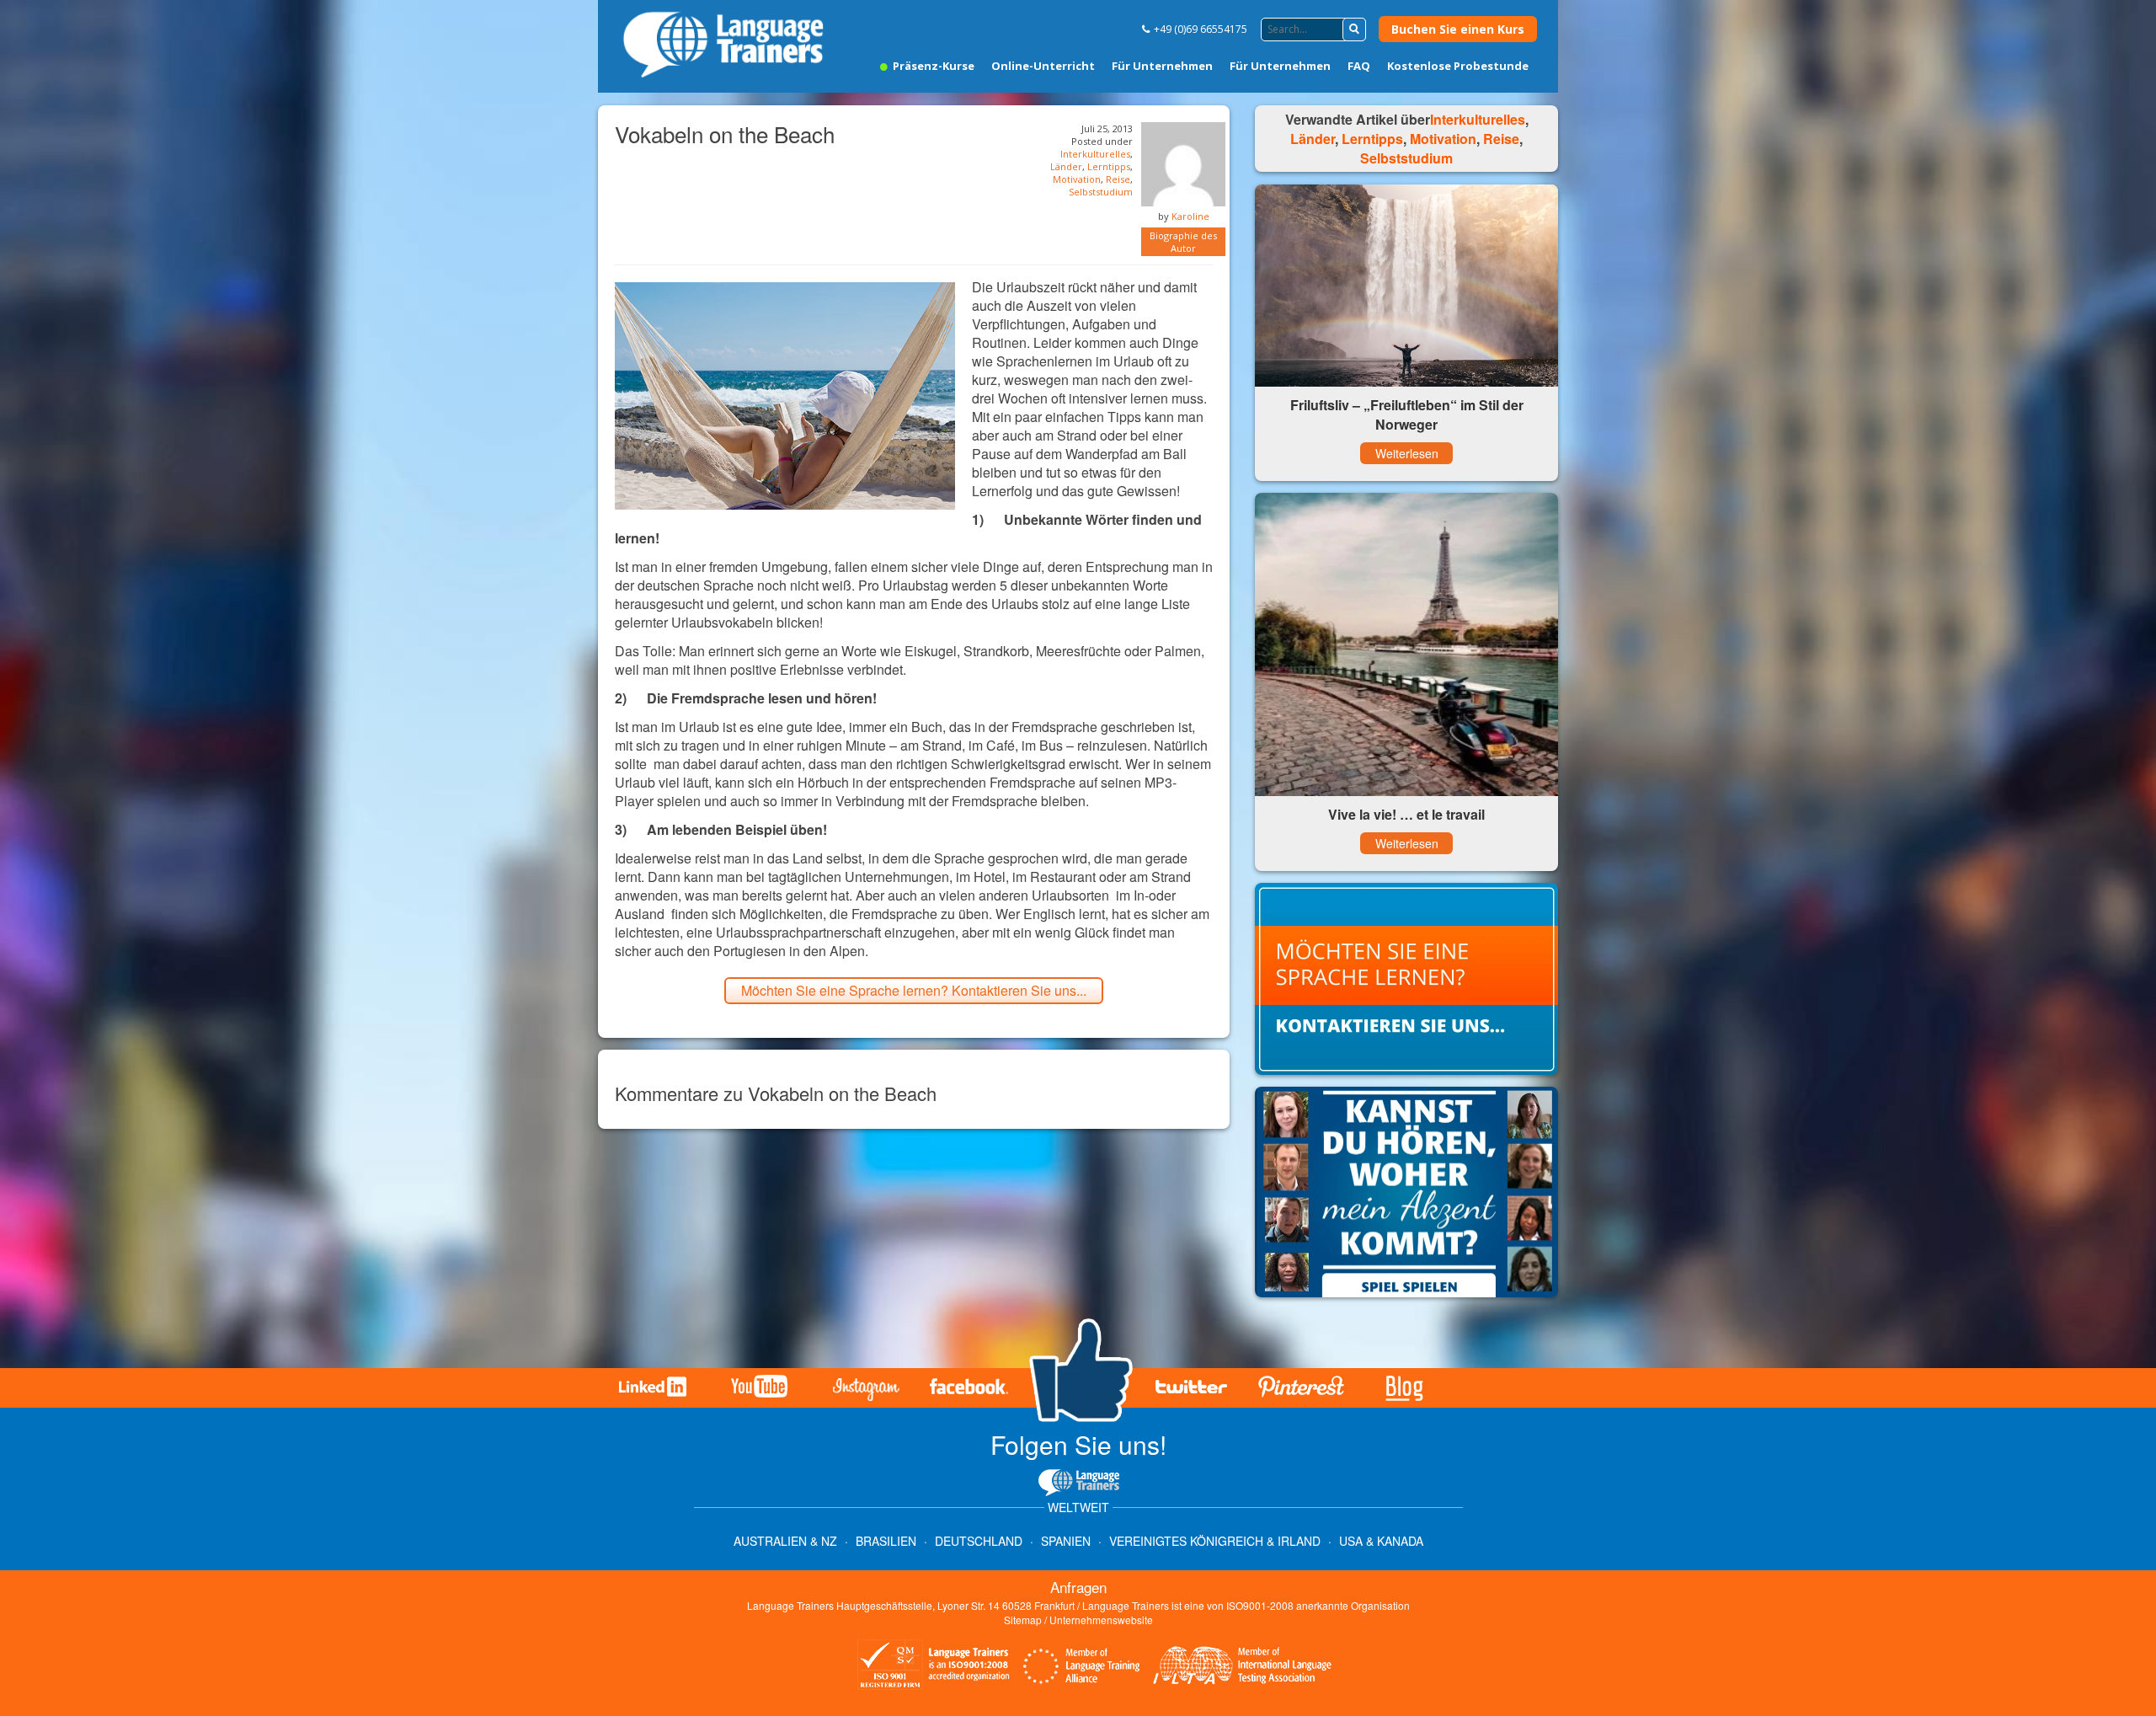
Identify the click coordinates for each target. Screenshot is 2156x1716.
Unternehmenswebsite (1101, 1620)
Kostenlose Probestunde (1458, 66)
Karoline (1190, 216)
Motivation (1077, 179)
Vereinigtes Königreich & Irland (1215, 1541)
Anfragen (1078, 1587)
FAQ (1359, 66)
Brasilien (886, 1541)
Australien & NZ (785, 1541)
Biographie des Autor (1183, 242)
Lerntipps (1109, 166)
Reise (1118, 179)
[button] (1354, 29)
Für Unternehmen (1162, 66)
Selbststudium (1101, 192)
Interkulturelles (1095, 154)
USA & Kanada (1381, 1541)
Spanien (1066, 1541)
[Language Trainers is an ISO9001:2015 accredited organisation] (934, 1667)
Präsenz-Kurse (932, 66)
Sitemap (1023, 1620)
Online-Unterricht (1043, 66)
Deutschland (979, 1541)
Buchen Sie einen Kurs (1458, 29)
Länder (1066, 166)
